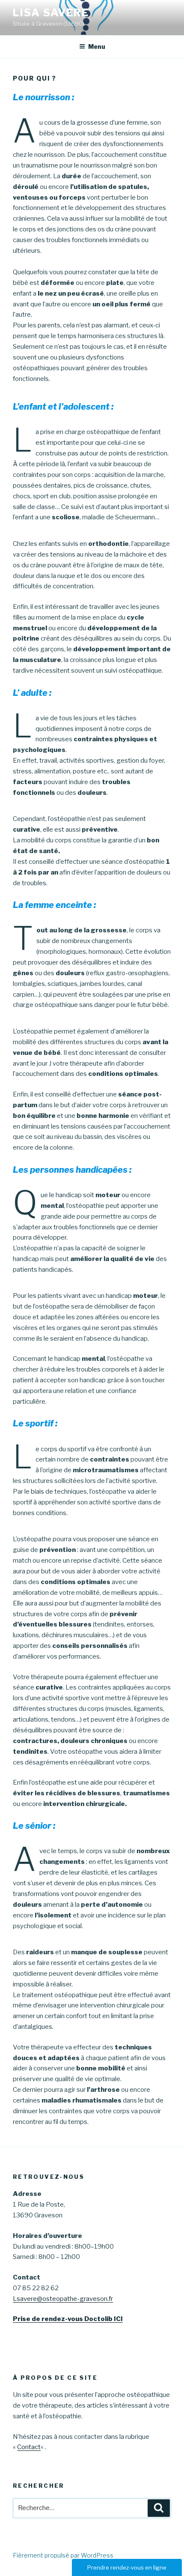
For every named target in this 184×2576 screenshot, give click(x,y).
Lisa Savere (51, 13)
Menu (97, 46)
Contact (29, 2447)
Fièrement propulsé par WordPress (63, 2555)
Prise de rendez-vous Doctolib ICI (68, 2319)
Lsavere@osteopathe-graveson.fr (63, 2299)
